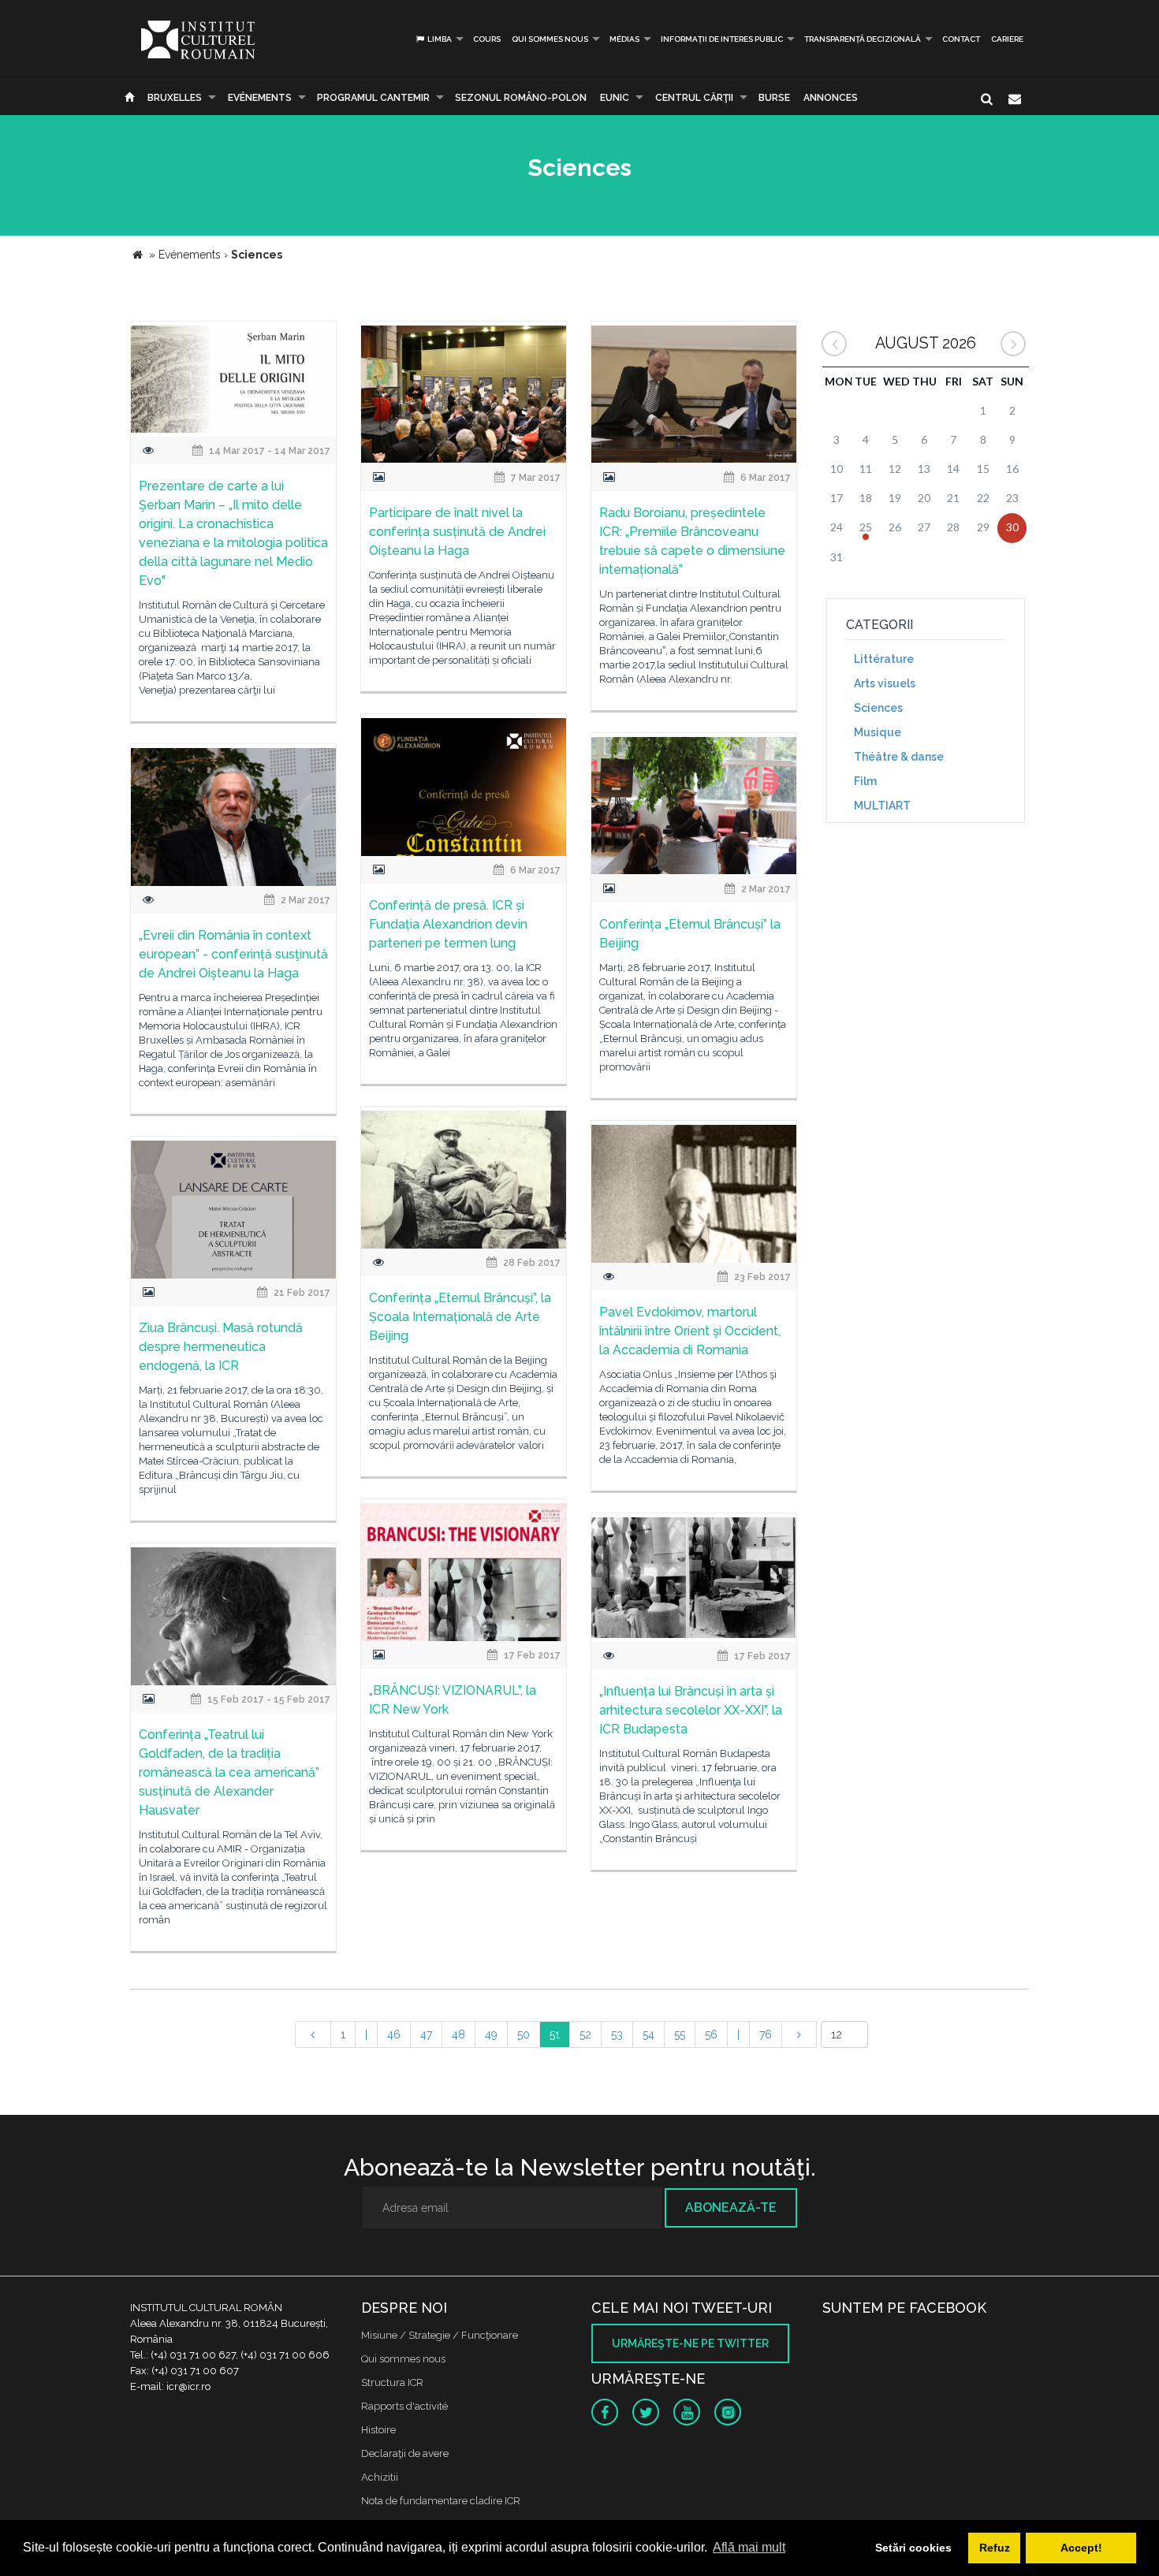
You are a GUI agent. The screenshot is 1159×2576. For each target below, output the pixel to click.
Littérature (884, 659)
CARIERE (1007, 39)
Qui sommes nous (550, 39)
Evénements (260, 98)
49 (491, 2034)
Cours (487, 39)
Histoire (378, 2430)
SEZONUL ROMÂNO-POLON (521, 98)
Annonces (831, 98)
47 (426, 2034)
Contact (961, 39)
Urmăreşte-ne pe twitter (690, 2343)
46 (394, 2034)
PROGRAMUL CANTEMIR (373, 98)
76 (766, 2034)
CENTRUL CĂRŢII (694, 98)
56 (711, 2034)
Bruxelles (175, 98)
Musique (878, 732)
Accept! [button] (1081, 2548)
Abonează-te (731, 2207)
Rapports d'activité (404, 2406)
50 (524, 2034)
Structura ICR (392, 2382)
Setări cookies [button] (913, 2548)
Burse (774, 98)
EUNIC (615, 98)
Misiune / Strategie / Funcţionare (440, 2335)
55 (680, 2034)
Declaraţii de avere (405, 2453)
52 (585, 2034)
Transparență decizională (863, 39)
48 (458, 2034)
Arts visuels (885, 683)
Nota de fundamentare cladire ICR (441, 2501)
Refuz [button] (995, 2548)
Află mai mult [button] (749, 2547)
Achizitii (380, 2477)
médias (624, 39)
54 (648, 2034)
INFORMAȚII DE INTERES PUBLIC (722, 39)
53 (617, 2034)
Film (865, 781)
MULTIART (882, 806)
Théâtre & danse (899, 757)
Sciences (878, 708)
